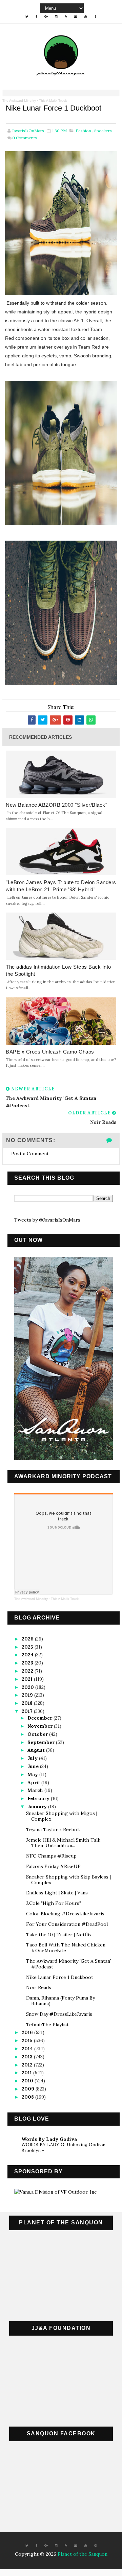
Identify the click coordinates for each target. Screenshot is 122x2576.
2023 (28, 1663)
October (38, 1734)
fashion (83, 131)
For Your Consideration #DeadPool (67, 1924)
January (38, 1806)
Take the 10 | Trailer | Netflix (59, 1935)
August (37, 1750)
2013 (28, 2057)
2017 (28, 1711)
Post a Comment (30, 1154)
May (33, 1774)
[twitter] (27, 17)
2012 (28, 2065)
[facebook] (37, 17)
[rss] (66, 17)
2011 (27, 2073)
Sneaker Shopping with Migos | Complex (62, 1816)
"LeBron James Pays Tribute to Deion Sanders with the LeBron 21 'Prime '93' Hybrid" (61, 886)
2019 (28, 1695)
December (40, 1718)
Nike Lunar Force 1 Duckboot (60, 1977)
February (39, 1798)
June (34, 1766)
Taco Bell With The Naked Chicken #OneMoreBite (66, 1948)
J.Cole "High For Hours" (54, 1903)
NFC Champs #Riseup (51, 1856)
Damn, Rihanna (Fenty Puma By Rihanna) (60, 2001)
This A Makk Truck (53, 101)
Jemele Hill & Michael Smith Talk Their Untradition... (63, 1843)
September (42, 1742)
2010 (28, 2081)
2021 (28, 1679)
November (41, 1726)
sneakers (103, 131)
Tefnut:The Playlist (47, 2025)
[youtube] (86, 17)
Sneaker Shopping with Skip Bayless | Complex (68, 1880)
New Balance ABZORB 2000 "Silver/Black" (56, 805)
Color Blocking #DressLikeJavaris (65, 1914)
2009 (29, 2089)
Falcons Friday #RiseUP (53, 1866)
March (36, 1790)
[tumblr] (96, 17)
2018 (28, 1703)
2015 (28, 2040)
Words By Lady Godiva (49, 2139)
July (33, 1758)
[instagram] (56, 17)
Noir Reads (39, 1987)
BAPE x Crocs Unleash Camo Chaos (50, 1052)
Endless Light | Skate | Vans (57, 1893)
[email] (76, 17)
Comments (25, 138)
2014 (28, 2049)
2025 (28, 1647)
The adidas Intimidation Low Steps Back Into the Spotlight (58, 970)
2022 (28, 1671)
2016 (28, 2032)
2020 (28, 1687)
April (34, 1782)
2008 (28, 2097)
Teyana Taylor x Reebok (53, 1829)
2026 (28, 1639)
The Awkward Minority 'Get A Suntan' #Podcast (69, 1964)
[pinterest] (96, 2546)
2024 (28, 1655)
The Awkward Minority (19, 101)
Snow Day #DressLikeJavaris (59, 2014)
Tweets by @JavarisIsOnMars (47, 1220)
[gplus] (46, 17)
